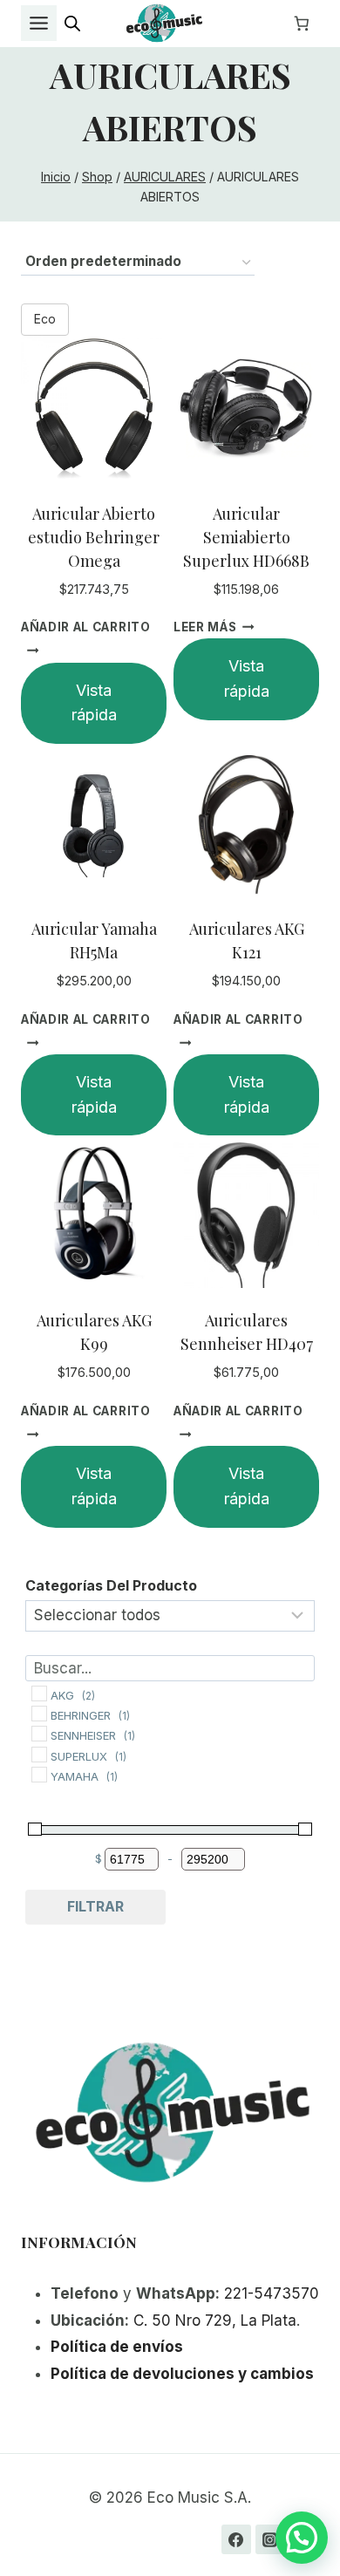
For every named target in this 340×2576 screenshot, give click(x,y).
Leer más (205, 627)
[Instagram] (270, 2539)
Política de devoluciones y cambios (182, 2374)
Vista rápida (94, 703)
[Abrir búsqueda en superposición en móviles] (72, 24)
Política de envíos (117, 2347)
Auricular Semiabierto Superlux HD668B (246, 537)
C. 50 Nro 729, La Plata (215, 2320)
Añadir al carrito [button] (86, 627)
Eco (45, 319)
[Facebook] (236, 2539)
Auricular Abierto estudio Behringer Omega (94, 537)
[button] (302, 2538)
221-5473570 (272, 2293)
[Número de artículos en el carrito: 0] (302, 24)
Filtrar (95, 1906)
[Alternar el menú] (39, 23)
